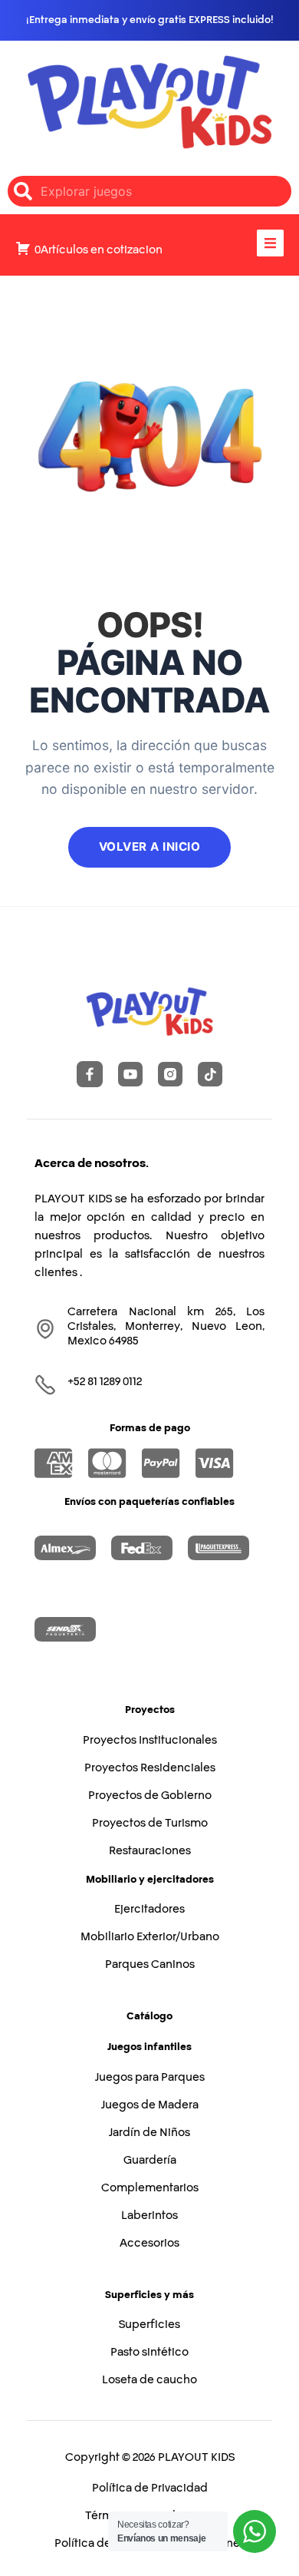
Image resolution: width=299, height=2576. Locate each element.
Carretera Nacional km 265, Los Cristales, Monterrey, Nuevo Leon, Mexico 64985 (166, 1326)
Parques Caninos (150, 1964)
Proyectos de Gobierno (150, 1795)
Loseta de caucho (149, 2379)
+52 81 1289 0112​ (105, 1381)
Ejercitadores (149, 1909)
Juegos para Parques (150, 2077)
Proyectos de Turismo (150, 1823)
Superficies (149, 2324)
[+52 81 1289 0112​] (45, 1385)
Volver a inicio (150, 847)
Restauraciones (150, 1850)
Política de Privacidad (150, 2488)
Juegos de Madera (150, 2105)
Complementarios (150, 2187)
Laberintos (149, 2215)
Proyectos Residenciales (150, 1767)
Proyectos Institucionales (150, 1740)
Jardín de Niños (149, 2132)
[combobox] (149, 191)
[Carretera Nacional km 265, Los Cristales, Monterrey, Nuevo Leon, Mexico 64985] (45, 1329)
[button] (270, 243)
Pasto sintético (149, 2352)
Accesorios (149, 2243)
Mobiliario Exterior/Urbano (150, 1936)
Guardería (150, 2160)
